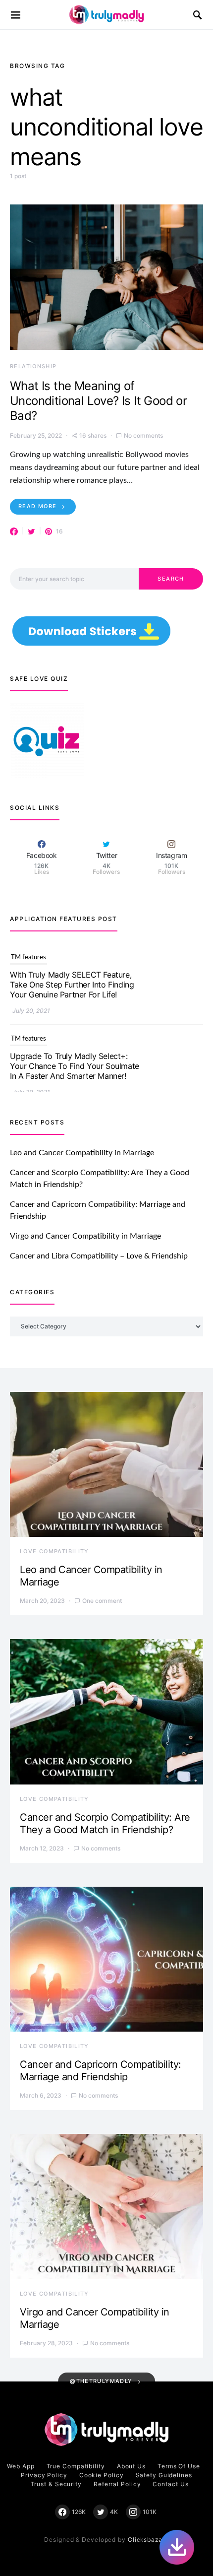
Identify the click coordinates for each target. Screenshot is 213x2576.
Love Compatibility (54, 1551)
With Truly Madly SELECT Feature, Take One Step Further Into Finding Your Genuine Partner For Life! (72, 977)
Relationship (33, 366)
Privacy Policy (44, 2475)
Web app (21, 2466)
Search (171, 579)
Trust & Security (56, 2484)
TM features (28, 950)
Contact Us (170, 2484)
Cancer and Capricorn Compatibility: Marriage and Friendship (101, 2071)
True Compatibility (76, 2466)
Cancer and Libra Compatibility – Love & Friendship (99, 1256)
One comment (102, 1601)
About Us (131, 2466)
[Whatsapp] (177, 2547)
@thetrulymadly (101, 2381)
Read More (37, 506)
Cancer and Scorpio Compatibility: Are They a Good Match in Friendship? (105, 1823)
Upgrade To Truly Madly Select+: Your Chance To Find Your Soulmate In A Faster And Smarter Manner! (75, 1058)
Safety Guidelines (164, 2475)
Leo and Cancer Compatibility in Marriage (82, 1153)
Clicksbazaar (148, 2540)
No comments (143, 435)
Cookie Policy (102, 2475)
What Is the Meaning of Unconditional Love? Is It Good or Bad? (98, 401)
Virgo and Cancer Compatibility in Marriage (85, 1236)
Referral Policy (117, 2484)
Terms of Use (179, 2466)
